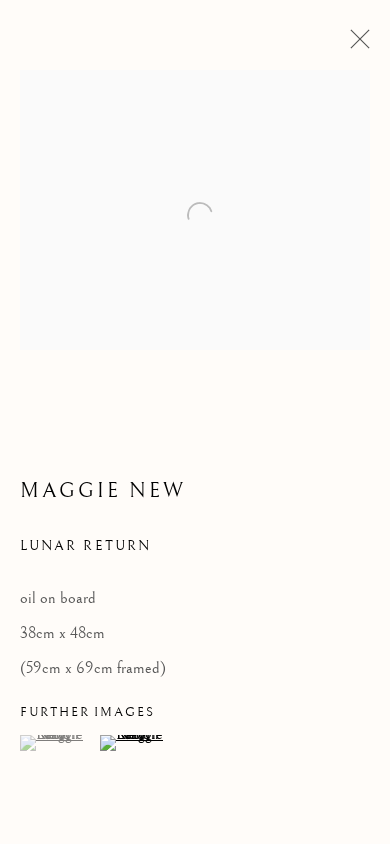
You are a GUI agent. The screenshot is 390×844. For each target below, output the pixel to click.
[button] (57, 743)
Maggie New (103, 491)
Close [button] (355, 45)
